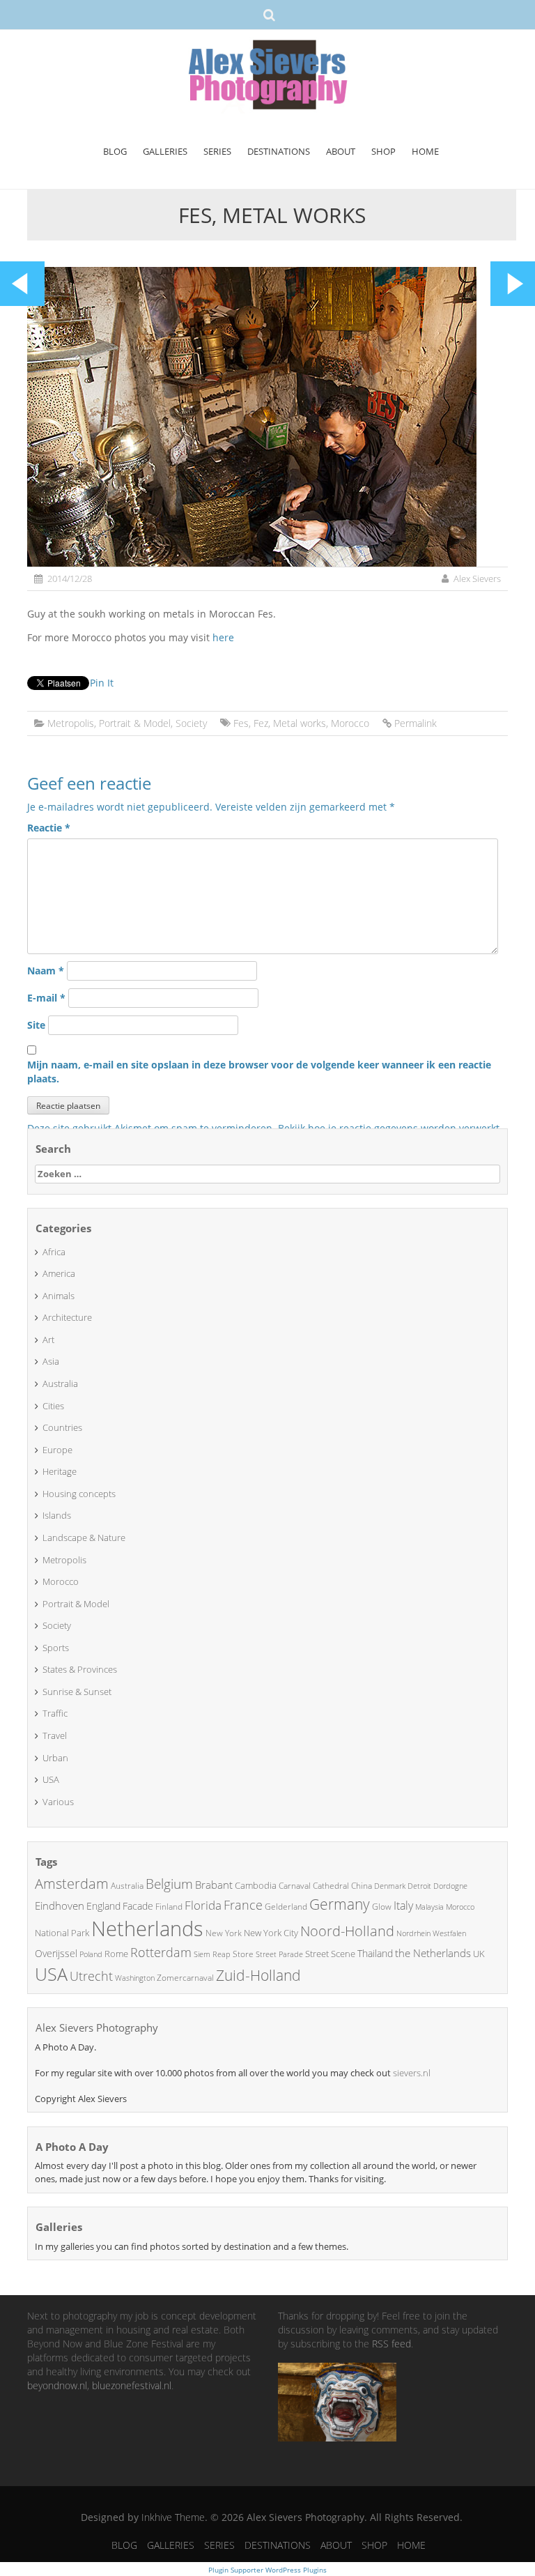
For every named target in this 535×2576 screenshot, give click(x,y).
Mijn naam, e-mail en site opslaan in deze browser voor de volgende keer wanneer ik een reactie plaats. (259, 1072)
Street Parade (279, 1954)
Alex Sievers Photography (97, 2027)
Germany (340, 1904)
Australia (60, 1383)
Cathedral (331, 1886)
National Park (62, 1933)
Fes (241, 723)
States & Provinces (80, 1669)
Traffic (55, 1713)
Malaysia (429, 1907)
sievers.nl (412, 2073)
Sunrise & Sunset (77, 1692)
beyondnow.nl (57, 2385)
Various (58, 1802)
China (362, 1886)
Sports (56, 1648)
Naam (46, 971)
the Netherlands (433, 1953)
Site (36, 1025)
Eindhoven (60, 1906)
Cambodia (256, 1885)
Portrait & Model (135, 723)
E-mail (46, 998)
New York (224, 1933)
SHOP (383, 151)
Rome (116, 1954)
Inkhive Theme (173, 2517)
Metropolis (71, 723)
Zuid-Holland (258, 1975)
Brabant (214, 1885)
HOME (425, 151)
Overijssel (56, 1953)
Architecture (67, 1317)
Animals (59, 1296)
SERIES (217, 151)
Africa (54, 1252)
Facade (138, 1906)
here (223, 637)
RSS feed (391, 2344)
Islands (57, 1515)
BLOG (115, 151)
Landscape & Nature (84, 1538)
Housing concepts (79, 1494)
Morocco (350, 723)
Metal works (300, 723)
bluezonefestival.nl (132, 2385)
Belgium (169, 1884)
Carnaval (295, 1886)
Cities (53, 1406)
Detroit (419, 1886)
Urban (55, 1758)
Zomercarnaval (185, 1978)
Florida (203, 1905)
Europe (57, 1450)
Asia (51, 1361)
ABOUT (341, 151)
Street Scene (330, 1954)
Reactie (49, 828)
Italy (403, 1906)
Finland (169, 1907)
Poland (91, 1954)
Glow (382, 1907)
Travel (55, 1735)
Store (243, 1954)
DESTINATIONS (279, 151)
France (243, 1905)
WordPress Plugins (295, 2570)
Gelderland (286, 1907)
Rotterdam (161, 1952)
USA (51, 1779)
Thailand (375, 1953)
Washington (135, 1978)
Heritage (60, 1471)
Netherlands (147, 1929)
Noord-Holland (347, 1931)
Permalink (416, 723)
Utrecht (91, 1976)
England (103, 1906)
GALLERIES (165, 151)
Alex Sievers (477, 578)
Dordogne (450, 1886)
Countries (62, 1427)
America (59, 1273)
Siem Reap (212, 1954)
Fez (261, 723)
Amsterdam (72, 1884)
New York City (271, 1933)
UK (479, 1954)
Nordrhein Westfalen (431, 1933)
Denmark (390, 1886)
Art (48, 1340)
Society (191, 723)
